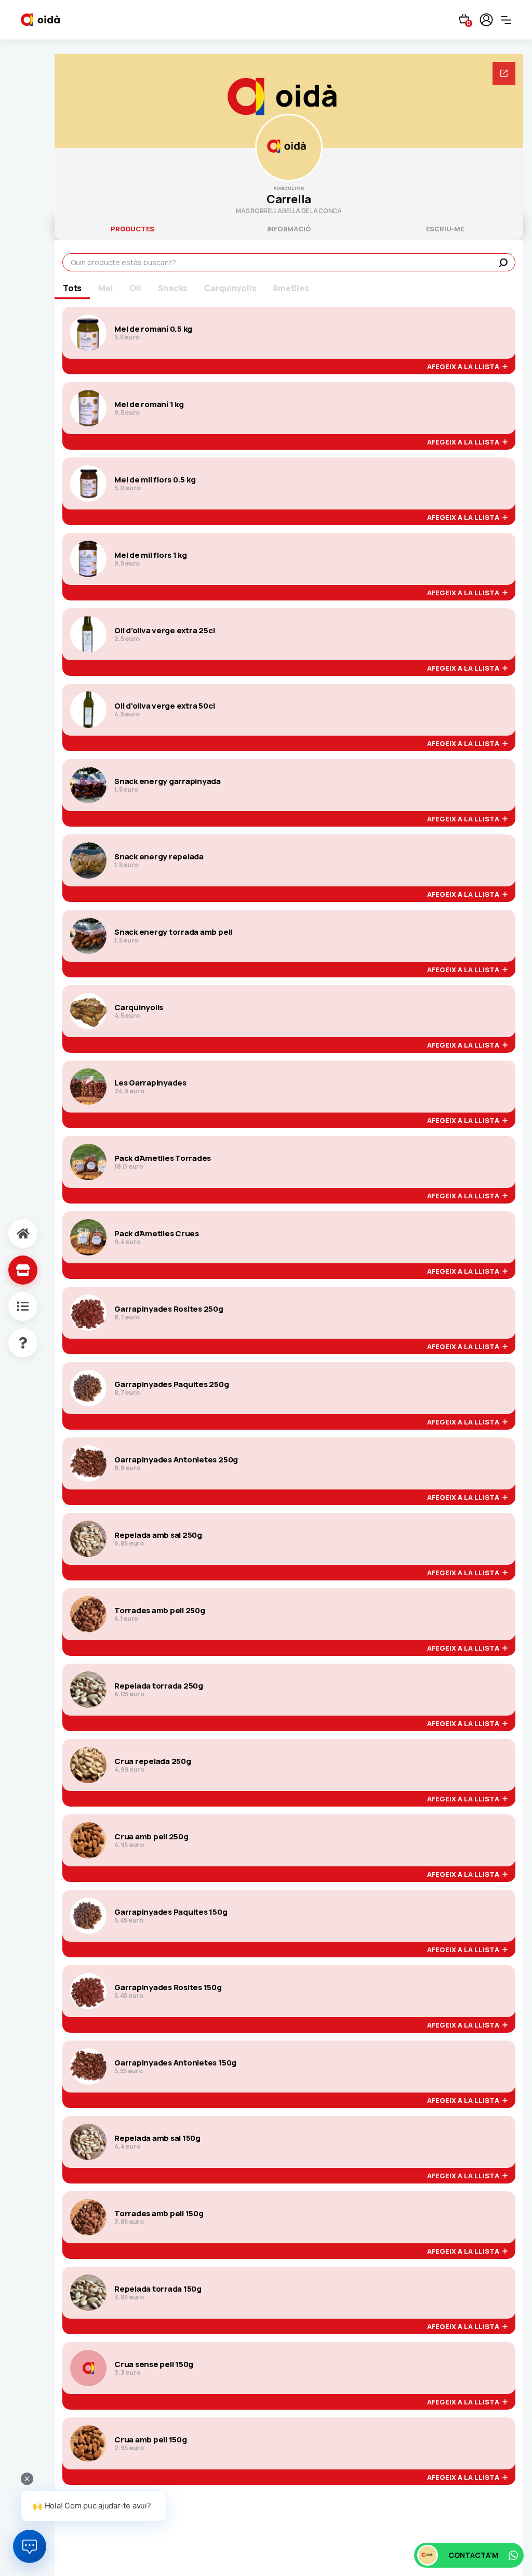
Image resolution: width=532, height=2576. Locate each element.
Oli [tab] (135, 288)
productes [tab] (132, 229)
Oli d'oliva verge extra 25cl (164, 631)
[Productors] (12, 1270)
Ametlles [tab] (291, 288)
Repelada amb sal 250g (158, 1535)
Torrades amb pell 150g (159, 2214)
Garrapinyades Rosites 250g (169, 1309)
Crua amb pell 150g (151, 2440)
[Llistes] (12, 1306)
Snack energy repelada (159, 857)
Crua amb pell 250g (151, 1837)
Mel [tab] (105, 288)
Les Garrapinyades (150, 1083)
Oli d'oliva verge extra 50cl (164, 706)
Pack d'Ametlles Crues (157, 1234)
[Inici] (12, 1234)
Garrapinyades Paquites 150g (171, 1912)
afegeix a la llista (465, 367)
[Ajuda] (12, 1343)
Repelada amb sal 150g (157, 2138)
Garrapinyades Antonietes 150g (175, 2063)
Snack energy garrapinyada (168, 781)
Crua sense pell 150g (154, 2364)
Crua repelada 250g (153, 1761)
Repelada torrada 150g (158, 2289)
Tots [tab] (72, 288)
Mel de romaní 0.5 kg (153, 329)
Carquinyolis (139, 1008)
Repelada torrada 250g (159, 1686)
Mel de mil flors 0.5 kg (155, 480)
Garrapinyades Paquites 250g (172, 1384)
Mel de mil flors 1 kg (151, 555)
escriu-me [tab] (445, 229)
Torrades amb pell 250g (160, 1611)
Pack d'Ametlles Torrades (163, 1158)
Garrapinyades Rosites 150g (168, 1987)
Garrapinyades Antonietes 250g (176, 1460)
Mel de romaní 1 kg (149, 404)
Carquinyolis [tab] (230, 288)
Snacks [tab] (173, 288)
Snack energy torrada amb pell (173, 932)
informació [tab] (289, 229)
